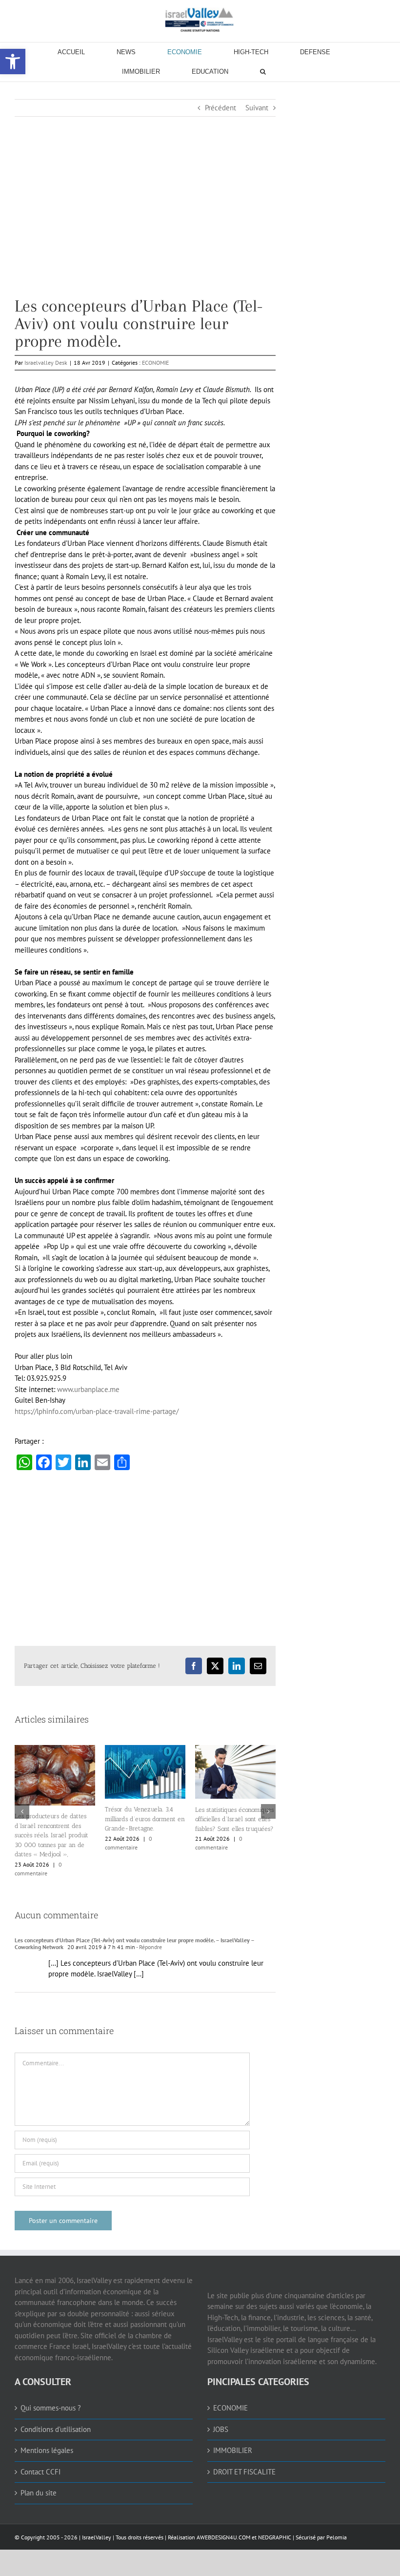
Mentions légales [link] (47, 2450)
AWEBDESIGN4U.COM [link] (223, 2537)
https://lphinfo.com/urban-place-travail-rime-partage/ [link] (97, 1411)
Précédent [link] (220, 108)
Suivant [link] (257, 108)
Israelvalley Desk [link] (46, 363)
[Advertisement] (145, 229)
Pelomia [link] (337, 2537)
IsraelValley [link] (97, 2537)
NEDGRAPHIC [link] (274, 2537)
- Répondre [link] (149, 1947)
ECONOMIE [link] (155, 363)
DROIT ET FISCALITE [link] (244, 2472)
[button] (22, 1811)
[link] (200, 20)
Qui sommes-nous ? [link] (51, 2408)
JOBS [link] (221, 2429)
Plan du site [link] (39, 2493)
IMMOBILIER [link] (233, 2450)
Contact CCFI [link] (40, 2472)
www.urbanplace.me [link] (88, 1389)
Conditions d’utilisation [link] (56, 2429)
